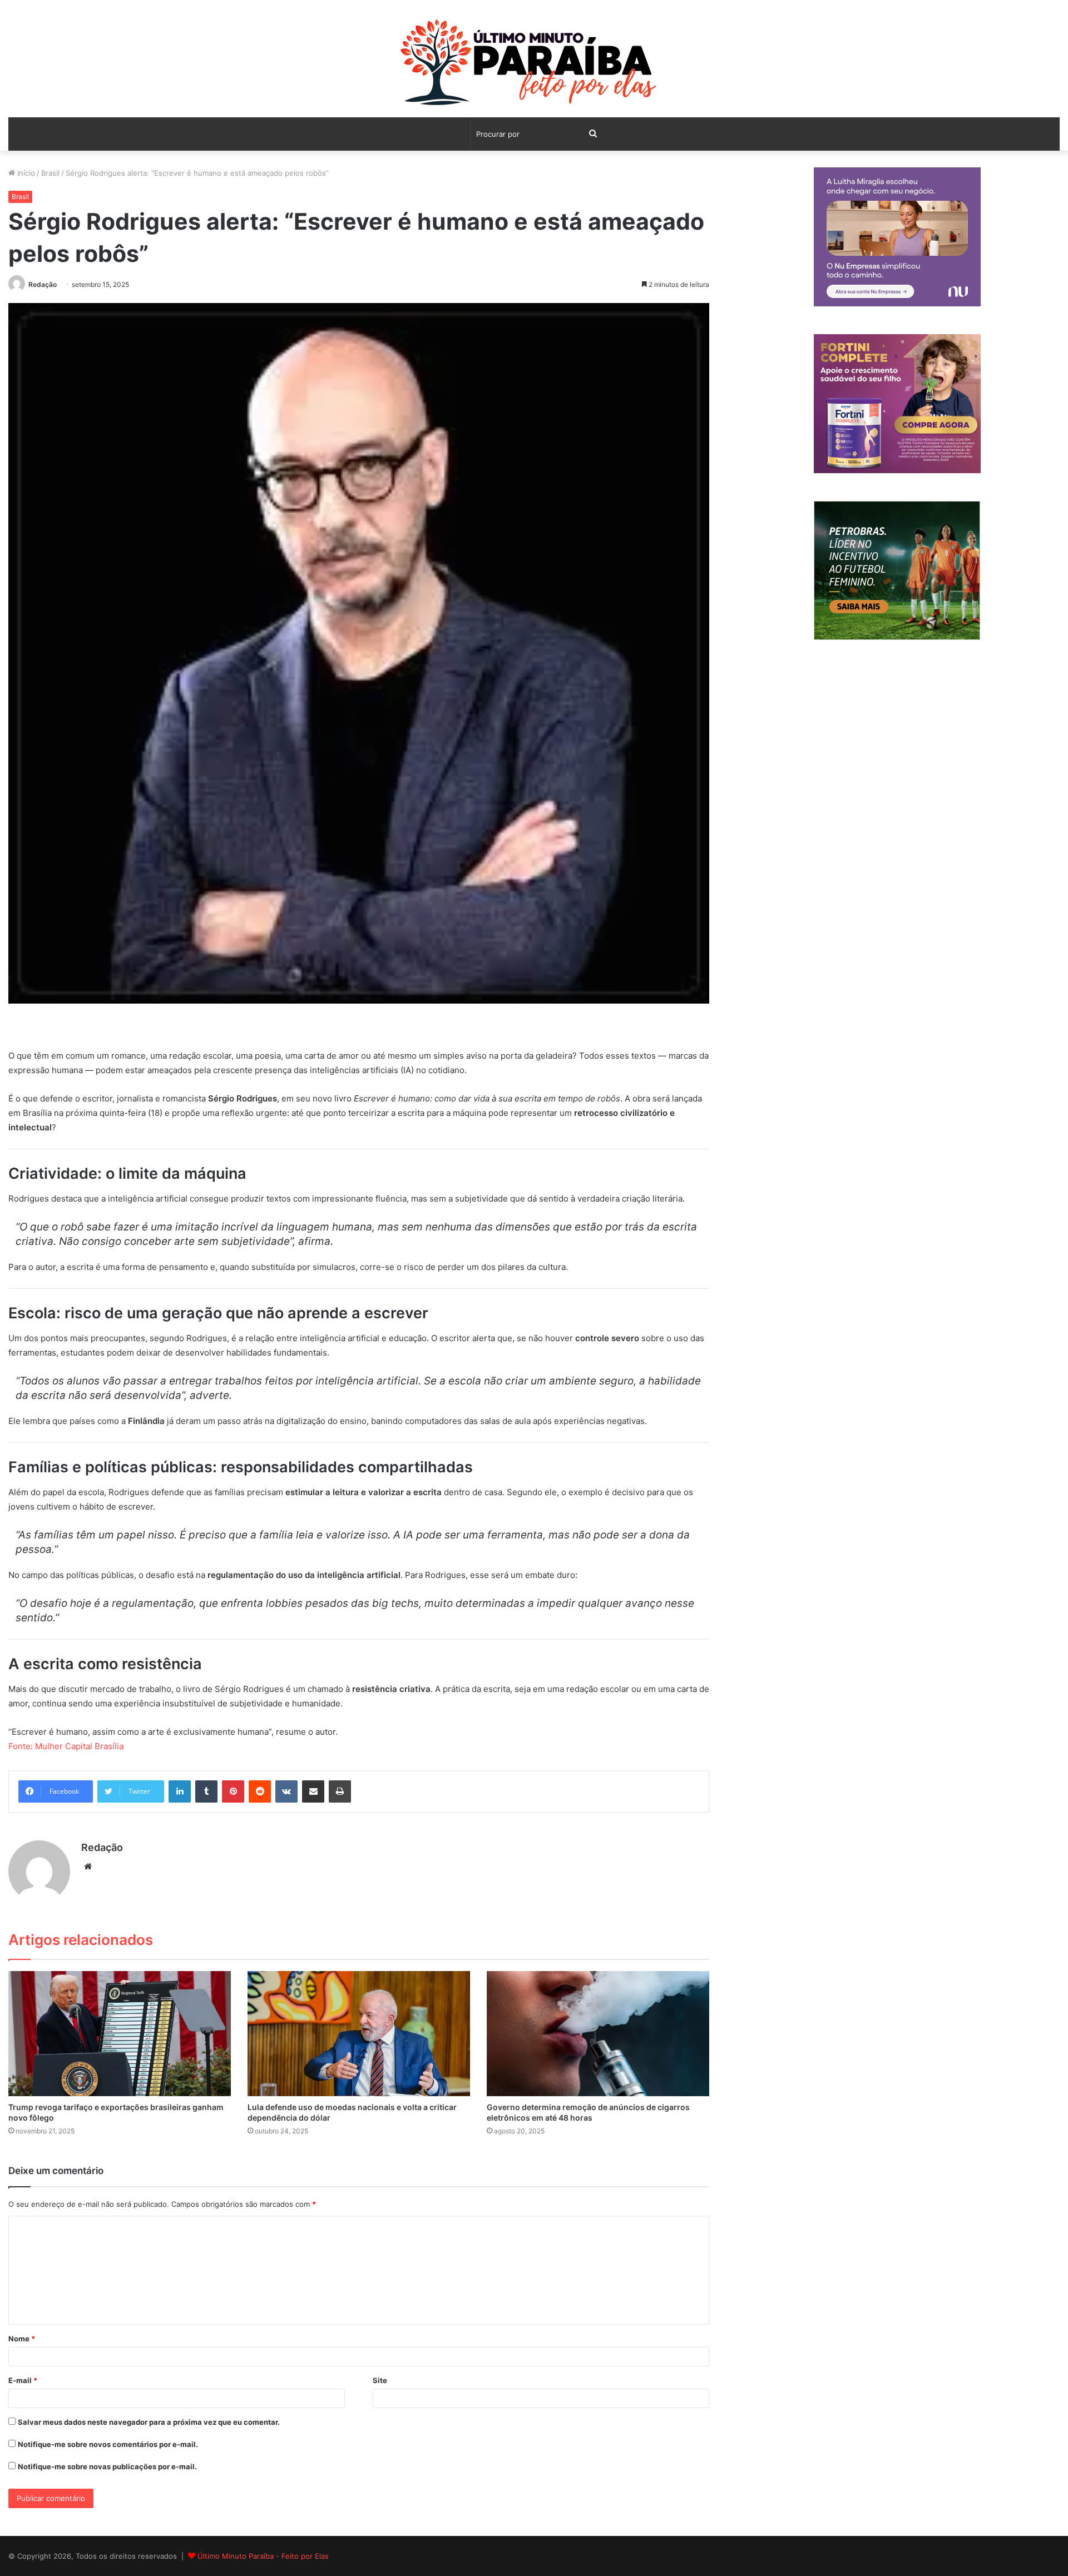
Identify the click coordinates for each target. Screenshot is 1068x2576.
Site (380, 2380)
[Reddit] (260, 1791)
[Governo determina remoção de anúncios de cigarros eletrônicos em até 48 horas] (598, 2034)
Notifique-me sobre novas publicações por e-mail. (107, 2466)
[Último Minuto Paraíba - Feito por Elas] (534, 64)
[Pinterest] (233, 1791)
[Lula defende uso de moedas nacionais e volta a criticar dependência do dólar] (359, 2034)
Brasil (50, 173)
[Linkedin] (180, 1791)
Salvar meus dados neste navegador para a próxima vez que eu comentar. (149, 2422)
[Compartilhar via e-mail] (313, 1791)
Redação (43, 284)
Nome (22, 2339)
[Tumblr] (206, 1791)
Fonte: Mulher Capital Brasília (66, 1746)
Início (25, 173)
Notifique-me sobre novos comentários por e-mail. (108, 2444)
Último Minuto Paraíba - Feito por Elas (263, 2556)
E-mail (23, 2380)
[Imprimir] (340, 1791)
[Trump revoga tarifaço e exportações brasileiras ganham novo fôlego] (120, 2034)
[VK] (286, 1791)
